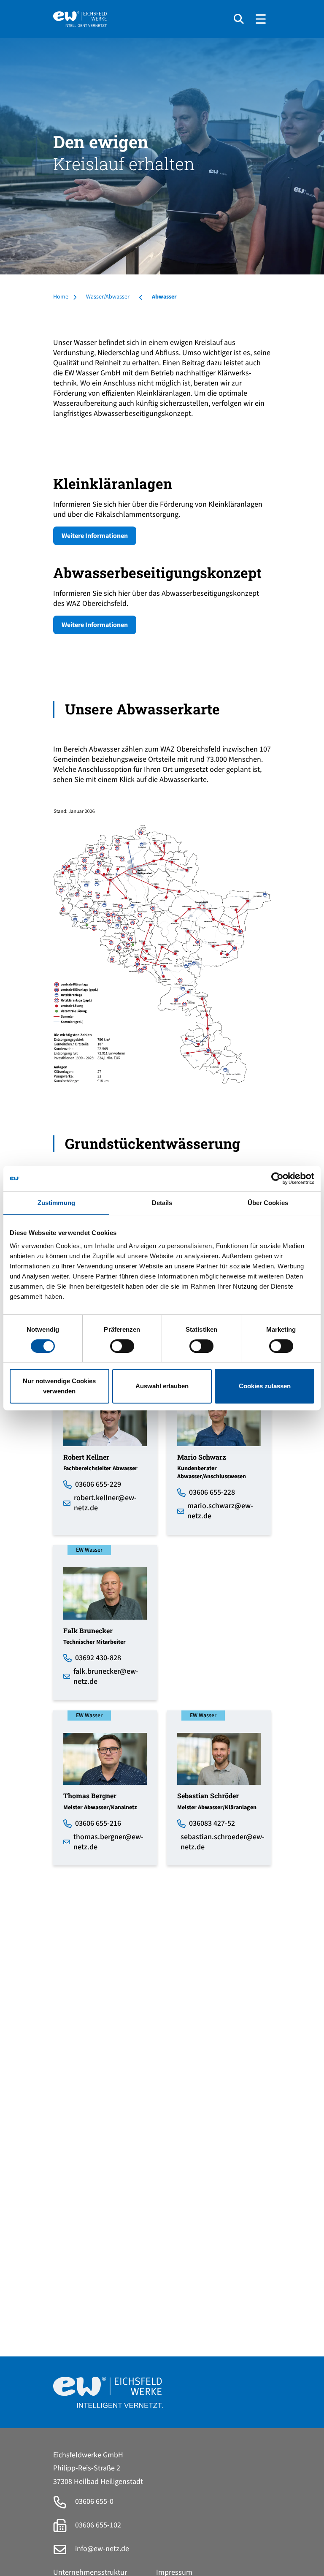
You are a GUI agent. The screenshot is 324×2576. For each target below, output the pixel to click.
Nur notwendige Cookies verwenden (59, 1386)
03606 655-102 (97, 2525)
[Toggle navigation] (261, 19)
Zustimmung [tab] (56, 1203)
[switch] (122, 1346)
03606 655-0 (93, 2501)
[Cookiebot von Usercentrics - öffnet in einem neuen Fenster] (277, 1178)
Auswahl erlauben (162, 1386)
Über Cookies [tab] (268, 1203)
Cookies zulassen (265, 1386)
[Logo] (140, 19)
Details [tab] (162, 1203)
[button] (162, 946)
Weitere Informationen (95, 536)
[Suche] (239, 19)
